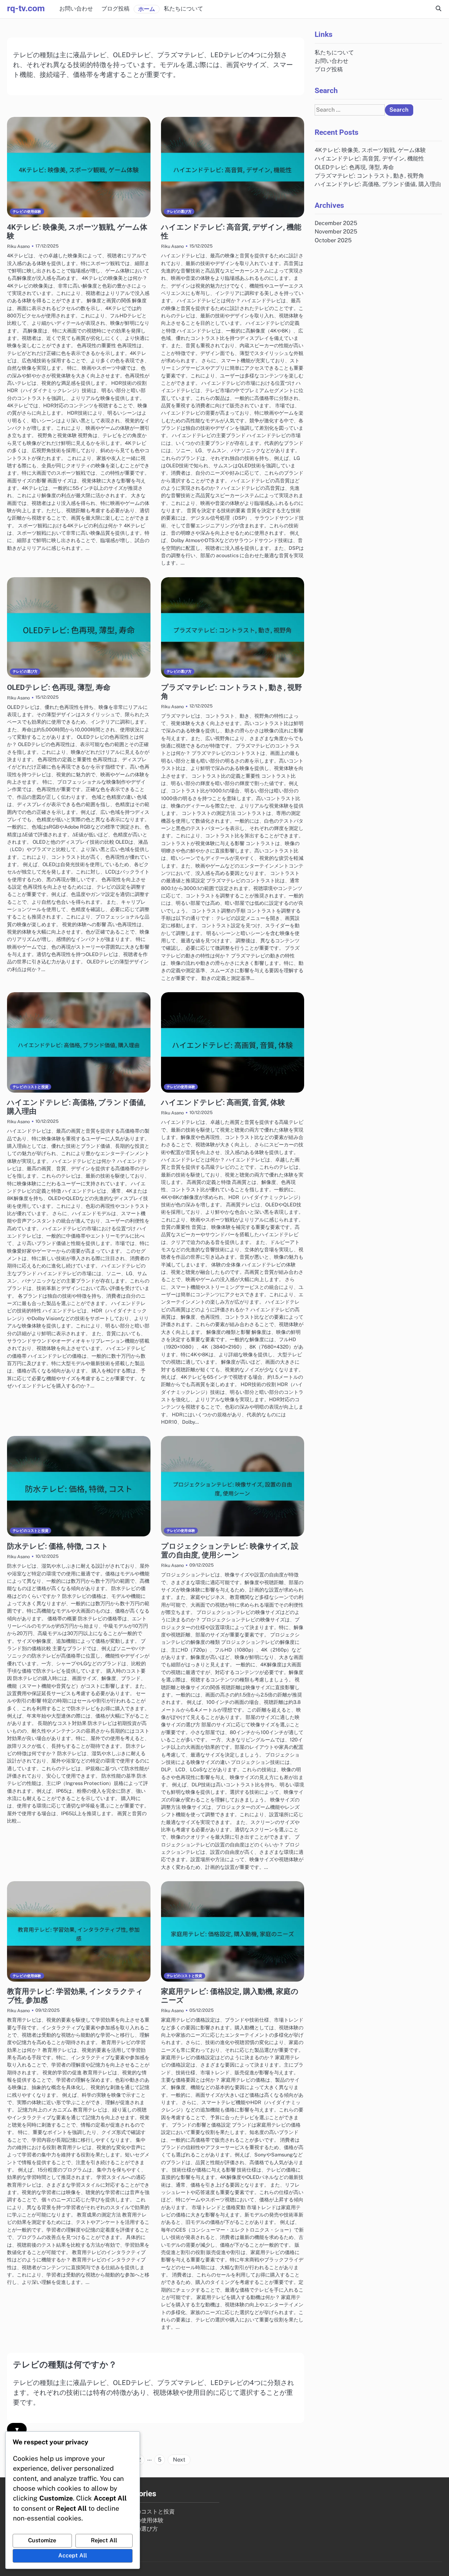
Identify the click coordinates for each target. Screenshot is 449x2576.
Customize (42, 2540)
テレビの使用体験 (27, 212)
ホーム (147, 9)
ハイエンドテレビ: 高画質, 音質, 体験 (223, 1102)
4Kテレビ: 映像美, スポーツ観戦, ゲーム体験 (370, 150)
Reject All (104, 2540)
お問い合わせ (76, 9)
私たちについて (183, 9)
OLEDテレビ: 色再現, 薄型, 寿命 (59, 687)
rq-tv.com (26, 8)
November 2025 (336, 232)
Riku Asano (18, 246)
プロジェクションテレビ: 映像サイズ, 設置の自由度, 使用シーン (230, 1551)
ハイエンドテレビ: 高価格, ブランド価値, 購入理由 (378, 184)
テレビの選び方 (179, 212)
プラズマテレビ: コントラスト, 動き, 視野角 (369, 175)
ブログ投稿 (115, 9)
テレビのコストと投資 (31, 1087)
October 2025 (333, 240)
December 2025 (336, 223)
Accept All (73, 2555)
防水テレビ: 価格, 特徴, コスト (58, 1546)
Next (179, 2460)
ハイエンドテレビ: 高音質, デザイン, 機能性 (369, 159)
